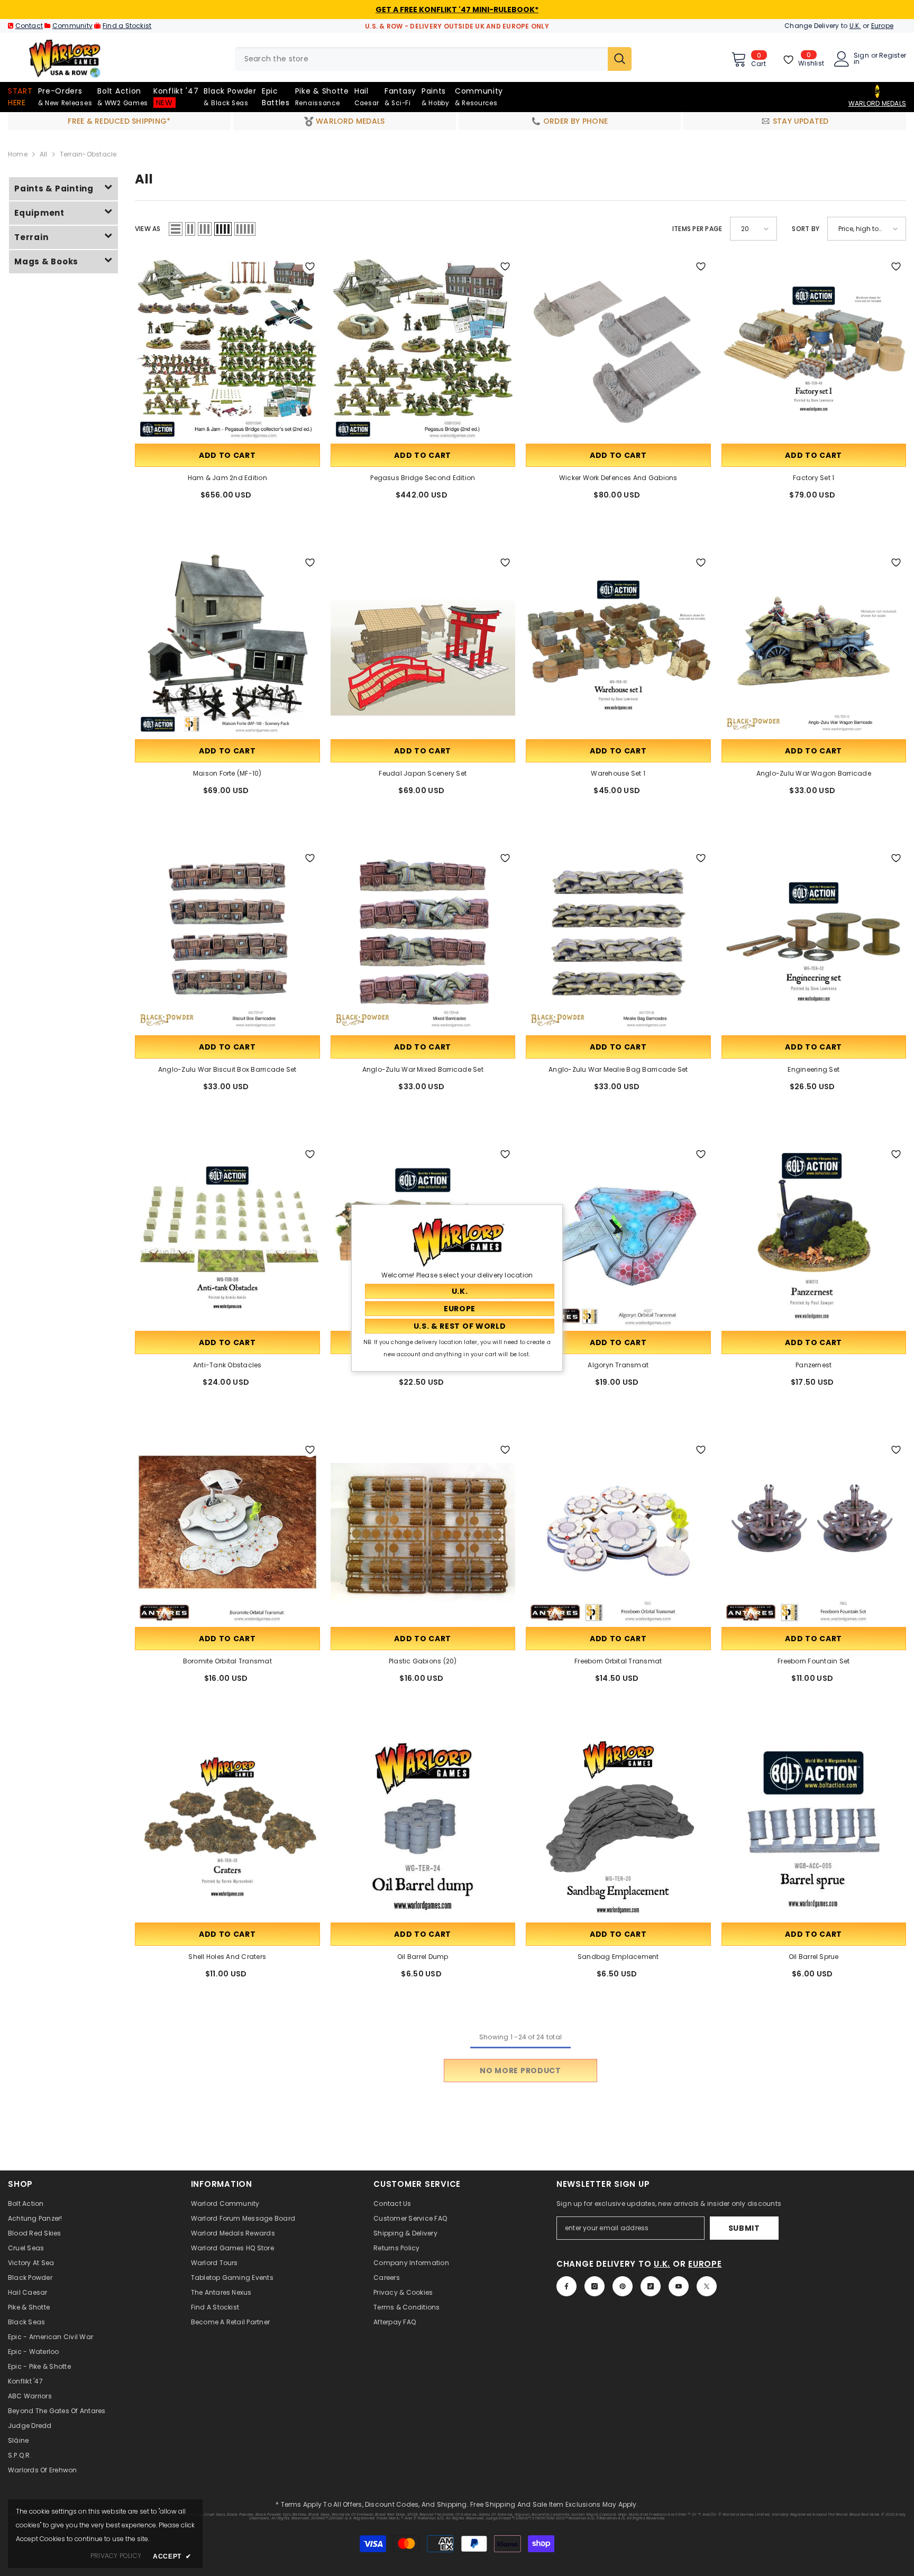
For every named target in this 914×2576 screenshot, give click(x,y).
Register (893, 56)
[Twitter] (707, 2286)
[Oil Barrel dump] (423, 1828)
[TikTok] (651, 2286)
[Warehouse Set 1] (618, 645)
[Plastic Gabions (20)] (423, 1532)
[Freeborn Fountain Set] (814, 1532)
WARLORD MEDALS (877, 103)
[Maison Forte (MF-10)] (227, 645)
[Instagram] (595, 2286)
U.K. (855, 26)
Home (18, 154)
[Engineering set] (814, 941)
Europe (882, 26)
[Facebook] (566, 2286)
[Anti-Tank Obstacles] (227, 1237)
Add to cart (227, 455)
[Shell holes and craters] (227, 1828)
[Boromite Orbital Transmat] (227, 1532)
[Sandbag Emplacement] (618, 1828)
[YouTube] (679, 2286)
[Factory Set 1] (814, 349)
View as (148, 229)
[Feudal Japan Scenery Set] (423, 645)
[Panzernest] (814, 1237)
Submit (744, 2228)
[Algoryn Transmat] (618, 1237)
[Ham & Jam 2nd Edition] (227, 349)
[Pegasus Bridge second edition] (423, 349)
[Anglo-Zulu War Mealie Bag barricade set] (618, 941)
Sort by (806, 229)
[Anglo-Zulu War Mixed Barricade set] (423, 941)
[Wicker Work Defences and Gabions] (618, 349)
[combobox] (421, 59)
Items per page (697, 229)
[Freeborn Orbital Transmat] (618, 1532)
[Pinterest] (623, 2286)
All (44, 154)
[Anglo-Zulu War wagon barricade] (814, 645)
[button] (176, 229)
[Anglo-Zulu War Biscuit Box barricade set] (227, 941)
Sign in (861, 59)
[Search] (433, 59)
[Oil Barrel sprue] (814, 1828)
